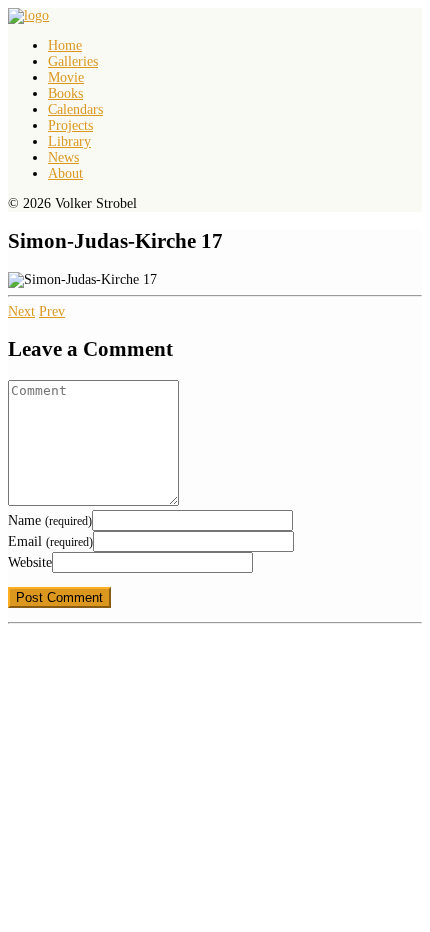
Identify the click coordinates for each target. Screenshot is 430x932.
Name (50, 520)
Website (30, 562)
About (65, 173)
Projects (70, 125)
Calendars (75, 109)
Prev (52, 311)
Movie (66, 77)
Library (69, 141)
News (63, 157)
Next (21, 311)
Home (65, 45)
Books (65, 93)
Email (50, 541)
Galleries (73, 61)
